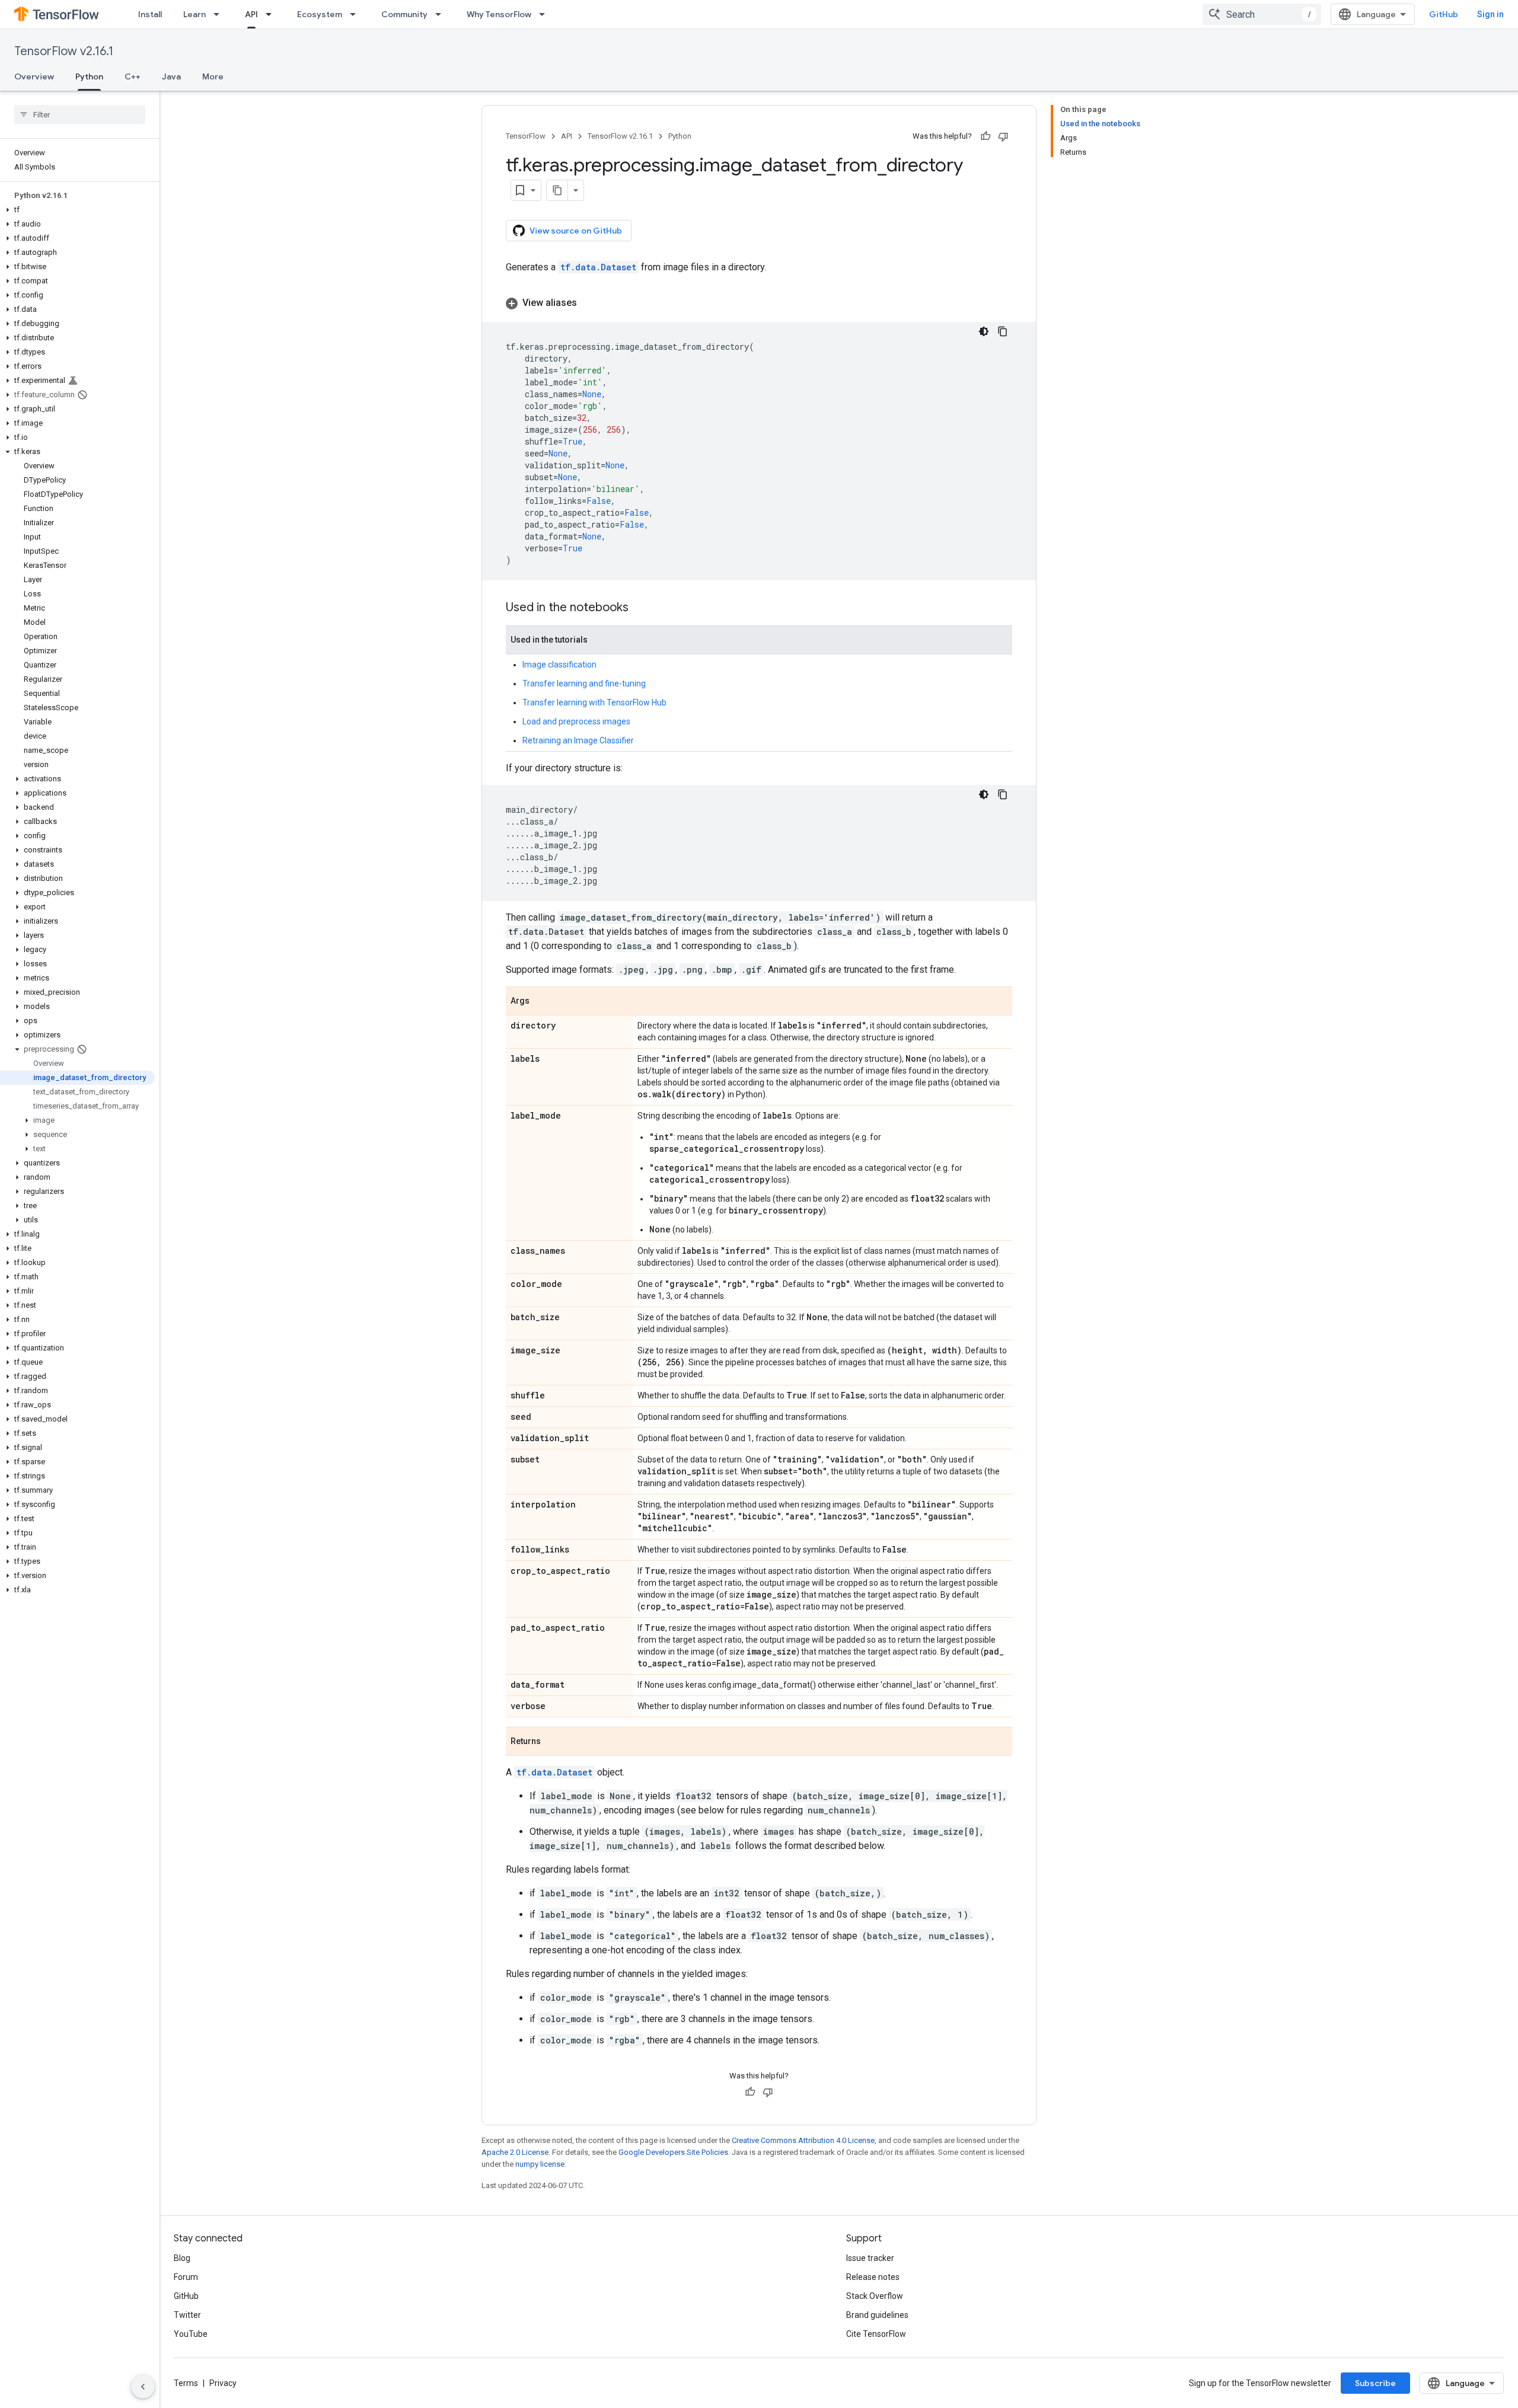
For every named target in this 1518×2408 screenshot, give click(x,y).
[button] (77, 210)
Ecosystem (320, 14)
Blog (182, 2258)
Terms (186, 2383)
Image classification (559, 665)
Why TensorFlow (499, 14)
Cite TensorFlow (876, 2334)
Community (404, 14)
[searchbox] (80, 114)
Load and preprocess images (576, 721)
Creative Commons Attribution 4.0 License (803, 2140)
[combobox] (1262, 14)
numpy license (540, 2164)
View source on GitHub (576, 231)
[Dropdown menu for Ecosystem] (356, 14)
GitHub (1444, 14)
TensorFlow (526, 136)
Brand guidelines (877, 2315)
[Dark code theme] (984, 331)
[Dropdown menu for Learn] (220, 14)
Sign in (1490, 14)
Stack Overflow (875, 2296)
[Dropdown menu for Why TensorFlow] (546, 14)
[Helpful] (986, 136)
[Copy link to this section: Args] (541, 1002)
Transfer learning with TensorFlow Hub (594, 702)
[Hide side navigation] (143, 2387)
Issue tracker (870, 2258)
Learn (194, 14)
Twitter (187, 2315)
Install (150, 14)
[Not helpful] (1003, 136)
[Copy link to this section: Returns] (553, 1742)
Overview (34, 76)
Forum (186, 2277)
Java (171, 76)
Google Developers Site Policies (673, 2152)
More (213, 76)
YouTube (191, 2334)
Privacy (223, 2383)
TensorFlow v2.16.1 (64, 51)
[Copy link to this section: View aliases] (589, 303)
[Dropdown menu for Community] (442, 14)
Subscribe (1375, 2383)
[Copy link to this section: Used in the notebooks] (640, 608)
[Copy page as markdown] (557, 190)
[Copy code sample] (1003, 331)
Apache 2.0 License (515, 2152)
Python (89, 76)
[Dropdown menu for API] (272, 14)
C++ (133, 76)
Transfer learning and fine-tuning (584, 684)
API (251, 14)
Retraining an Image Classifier (578, 740)
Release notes (873, 2277)
